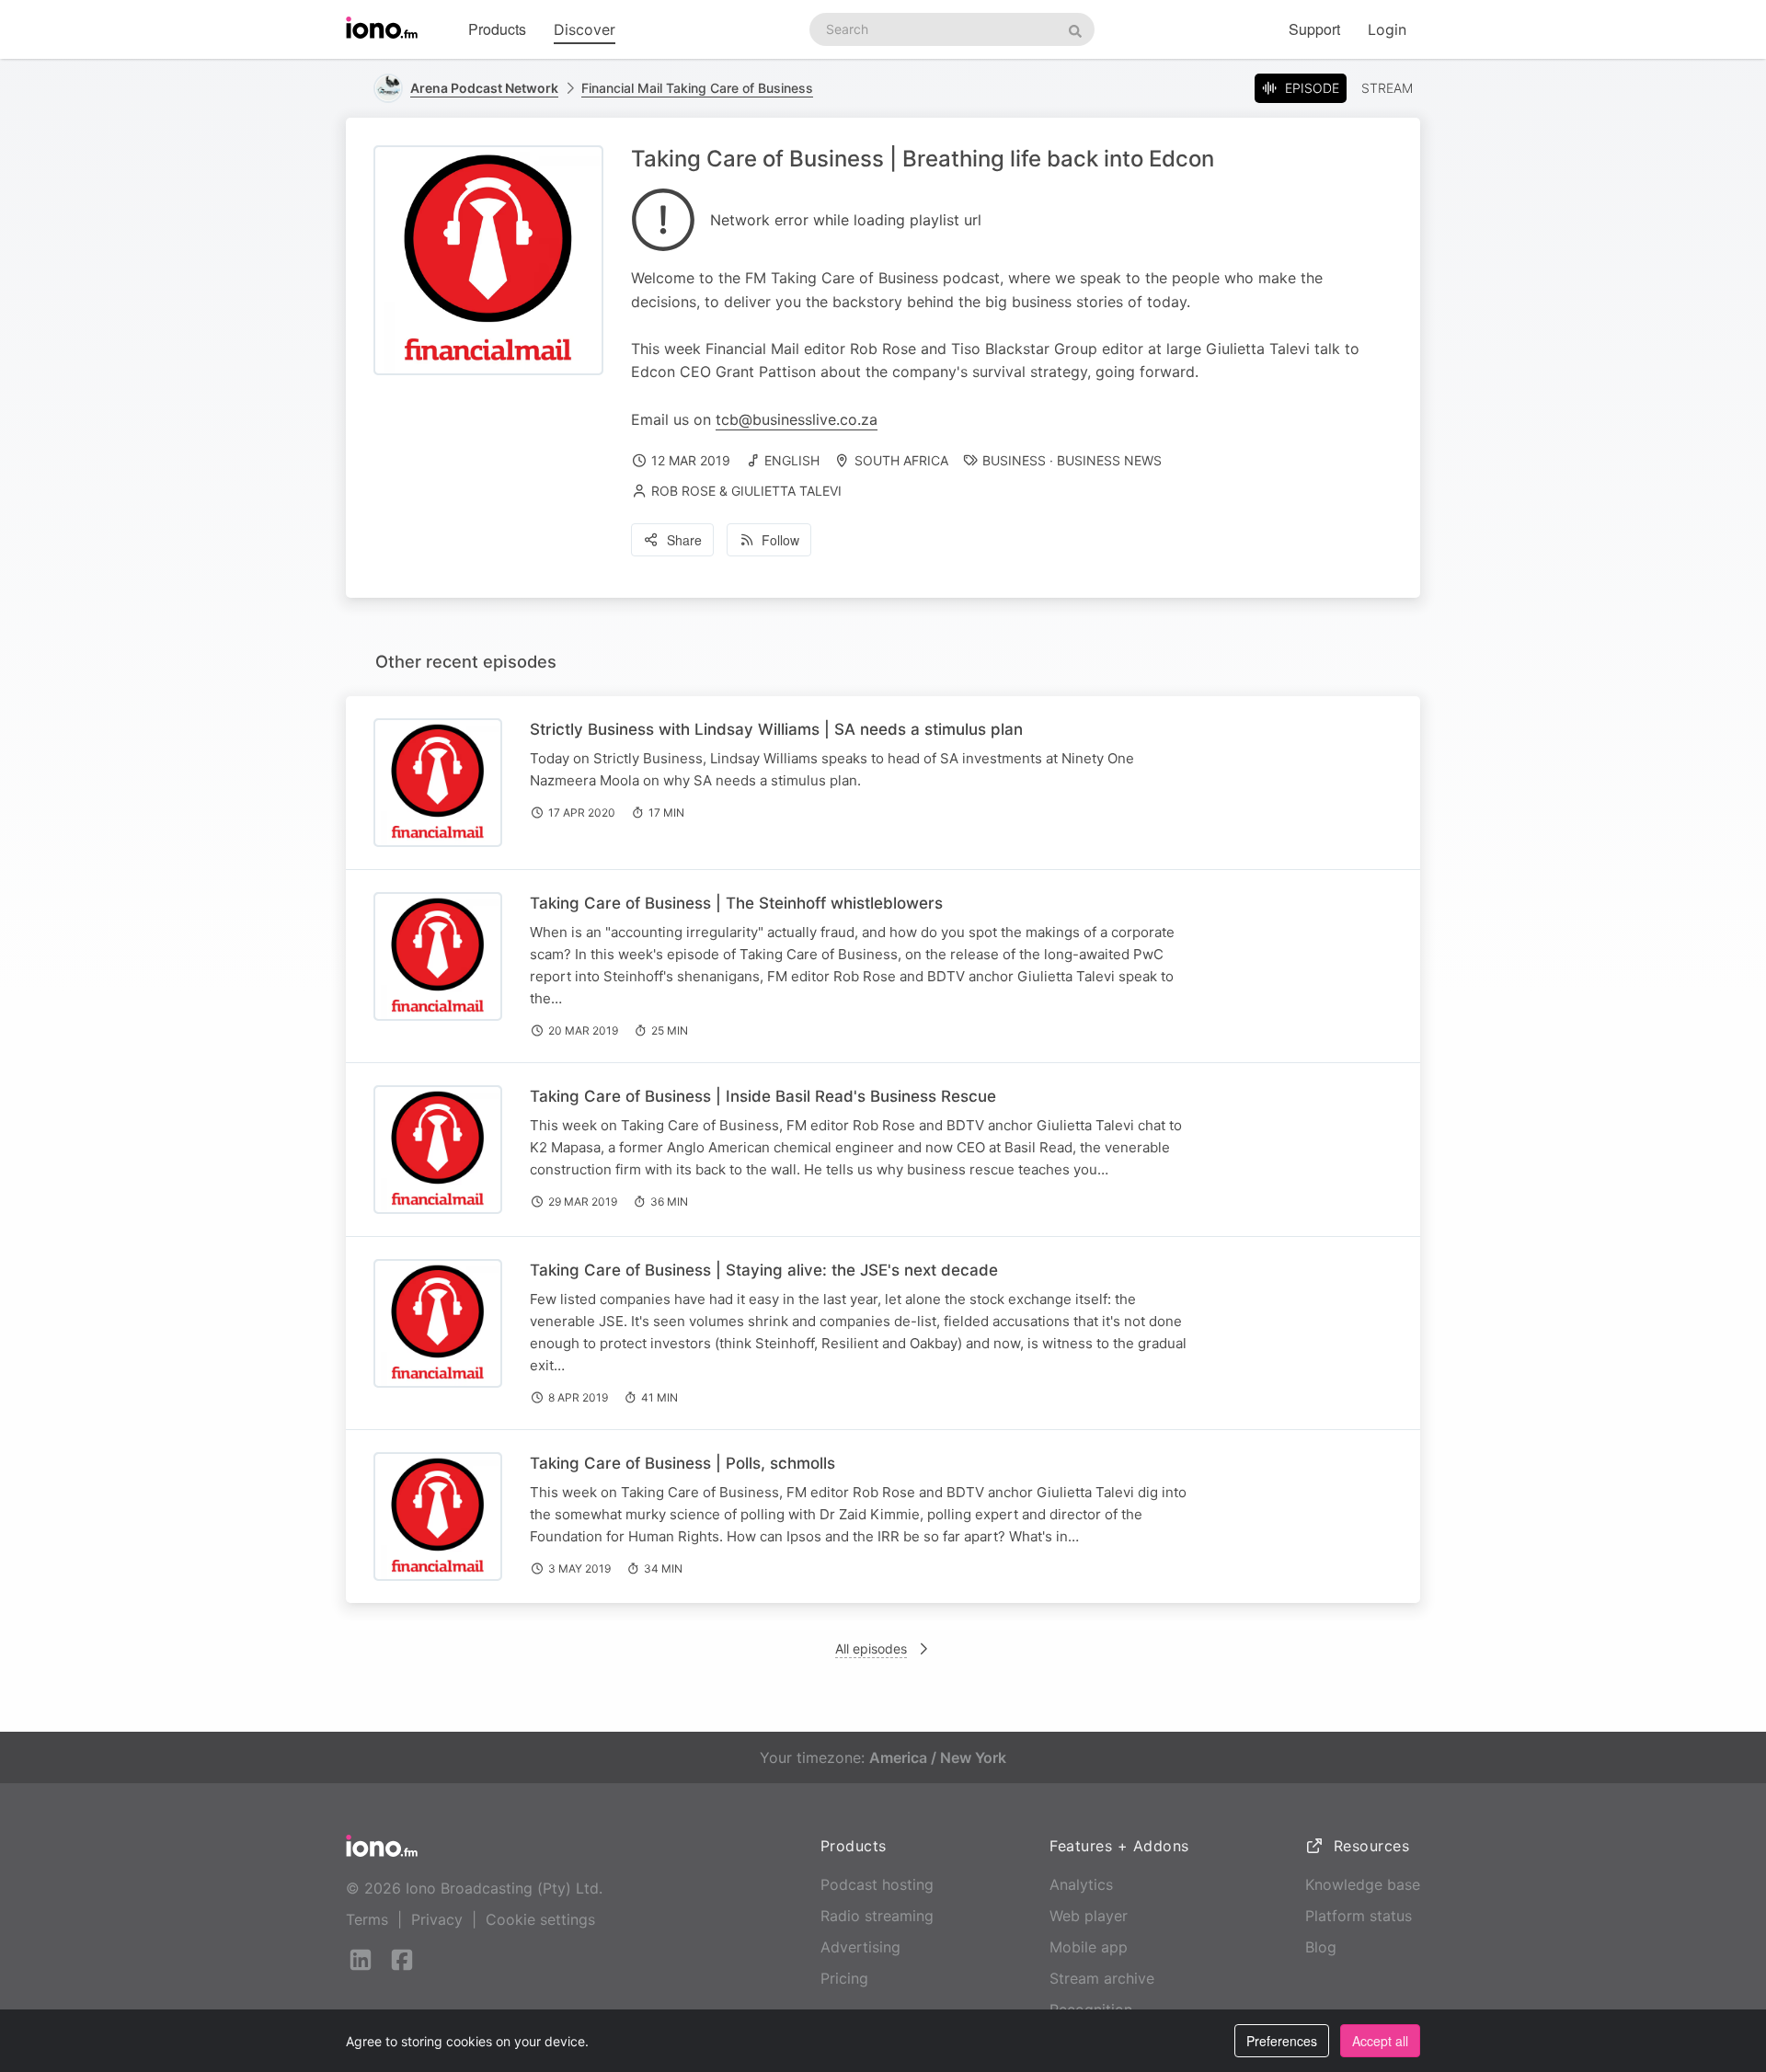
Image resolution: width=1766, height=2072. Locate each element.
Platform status (1359, 1916)
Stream (1387, 88)
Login (1387, 29)
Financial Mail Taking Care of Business (697, 88)
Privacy (437, 1919)
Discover (585, 29)
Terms (367, 1919)
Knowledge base (1363, 1884)
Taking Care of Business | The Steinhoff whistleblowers (736, 903)
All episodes (871, 1648)
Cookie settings (540, 1919)
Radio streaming (877, 1916)
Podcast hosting (877, 1884)
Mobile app (1089, 1947)
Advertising (860, 1947)
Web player (1089, 1916)
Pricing (844, 1978)
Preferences (1282, 2041)
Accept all (1380, 2041)
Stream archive (1102, 1978)
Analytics (1081, 1884)
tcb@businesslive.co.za (797, 419)
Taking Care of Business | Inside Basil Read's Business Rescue (763, 1096)
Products (497, 29)
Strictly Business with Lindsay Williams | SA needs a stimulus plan (776, 729)
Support (1314, 29)
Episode (1312, 88)
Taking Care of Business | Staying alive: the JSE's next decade (764, 1270)
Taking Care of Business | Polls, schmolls (682, 1463)
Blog (1321, 1947)
